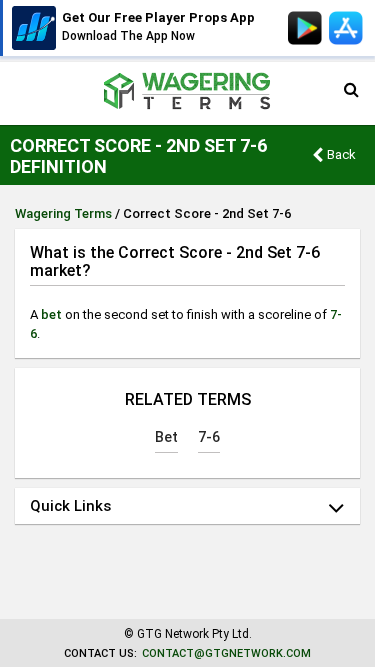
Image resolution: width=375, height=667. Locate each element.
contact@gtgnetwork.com (226, 653)
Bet (166, 437)
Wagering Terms (63, 213)
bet (51, 314)
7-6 (209, 437)
